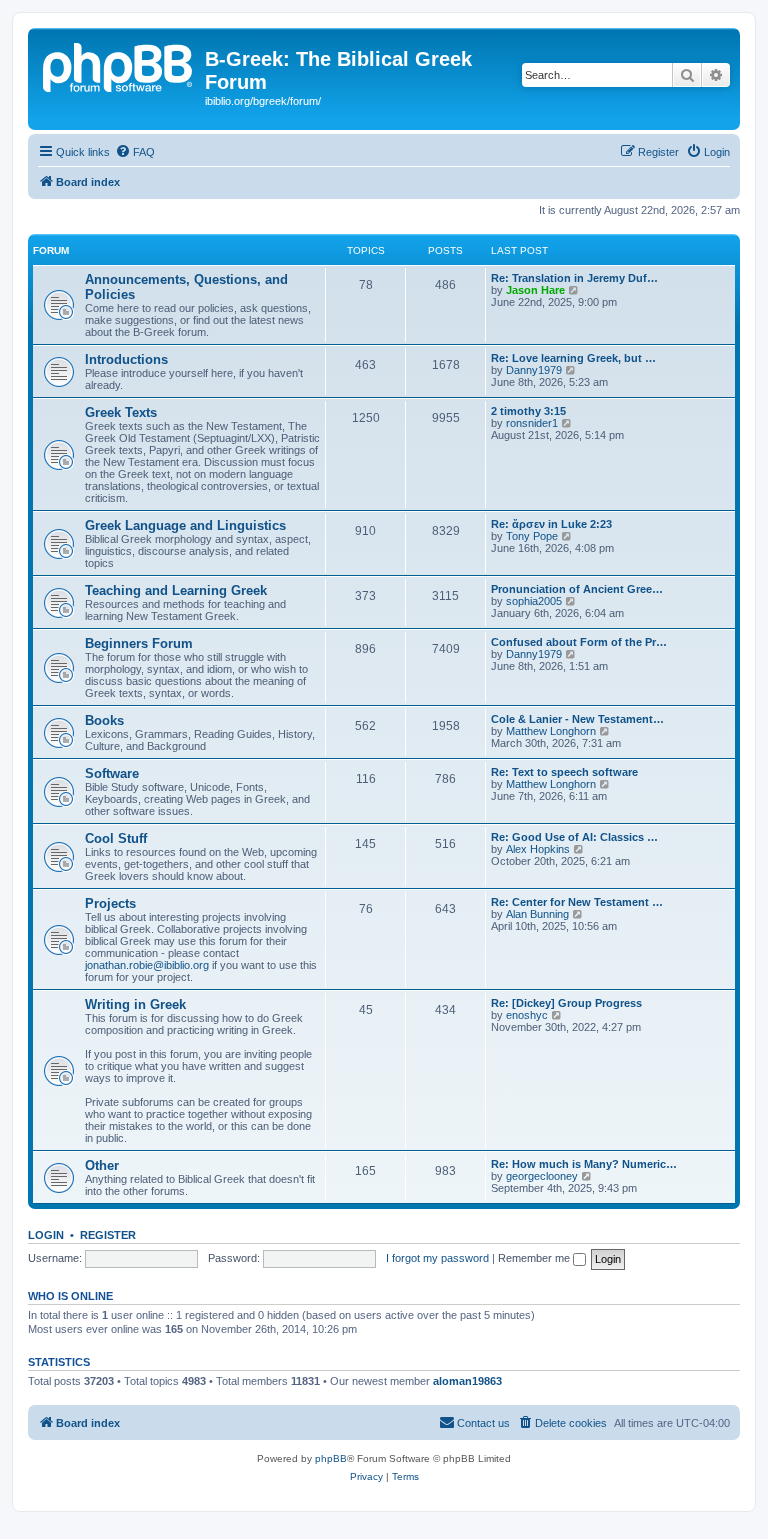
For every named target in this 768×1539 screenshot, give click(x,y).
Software (112, 773)
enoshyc (527, 1015)
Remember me (535, 1258)
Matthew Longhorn (551, 731)
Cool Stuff (116, 838)
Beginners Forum (139, 643)
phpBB (331, 1458)
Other (102, 1165)
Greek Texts (121, 412)
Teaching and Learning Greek (176, 590)
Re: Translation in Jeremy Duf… (574, 278)
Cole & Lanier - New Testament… (577, 719)
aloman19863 (467, 1381)
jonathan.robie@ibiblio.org (147, 965)
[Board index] (119, 65)
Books (104, 720)
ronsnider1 (532, 423)
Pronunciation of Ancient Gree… (577, 589)
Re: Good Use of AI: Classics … (574, 837)
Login (46, 1235)
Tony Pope (532, 536)
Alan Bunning (537, 914)
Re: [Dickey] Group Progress (566, 1003)
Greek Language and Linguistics (185, 525)
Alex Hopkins (538, 849)
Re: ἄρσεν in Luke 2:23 (551, 524)
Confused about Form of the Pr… (579, 642)
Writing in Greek (135, 1004)
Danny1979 (534, 370)
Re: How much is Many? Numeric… (584, 1164)
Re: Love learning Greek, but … (573, 358)
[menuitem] (135, 152)
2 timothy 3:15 (528, 411)
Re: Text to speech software (564, 772)
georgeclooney (542, 1176)
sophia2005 (534, 601)
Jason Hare (535, 290)
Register (108, 1235)
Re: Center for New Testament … (577, 902)
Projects (110, 903)
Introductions (126, 359)
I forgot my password (437, 1258)
